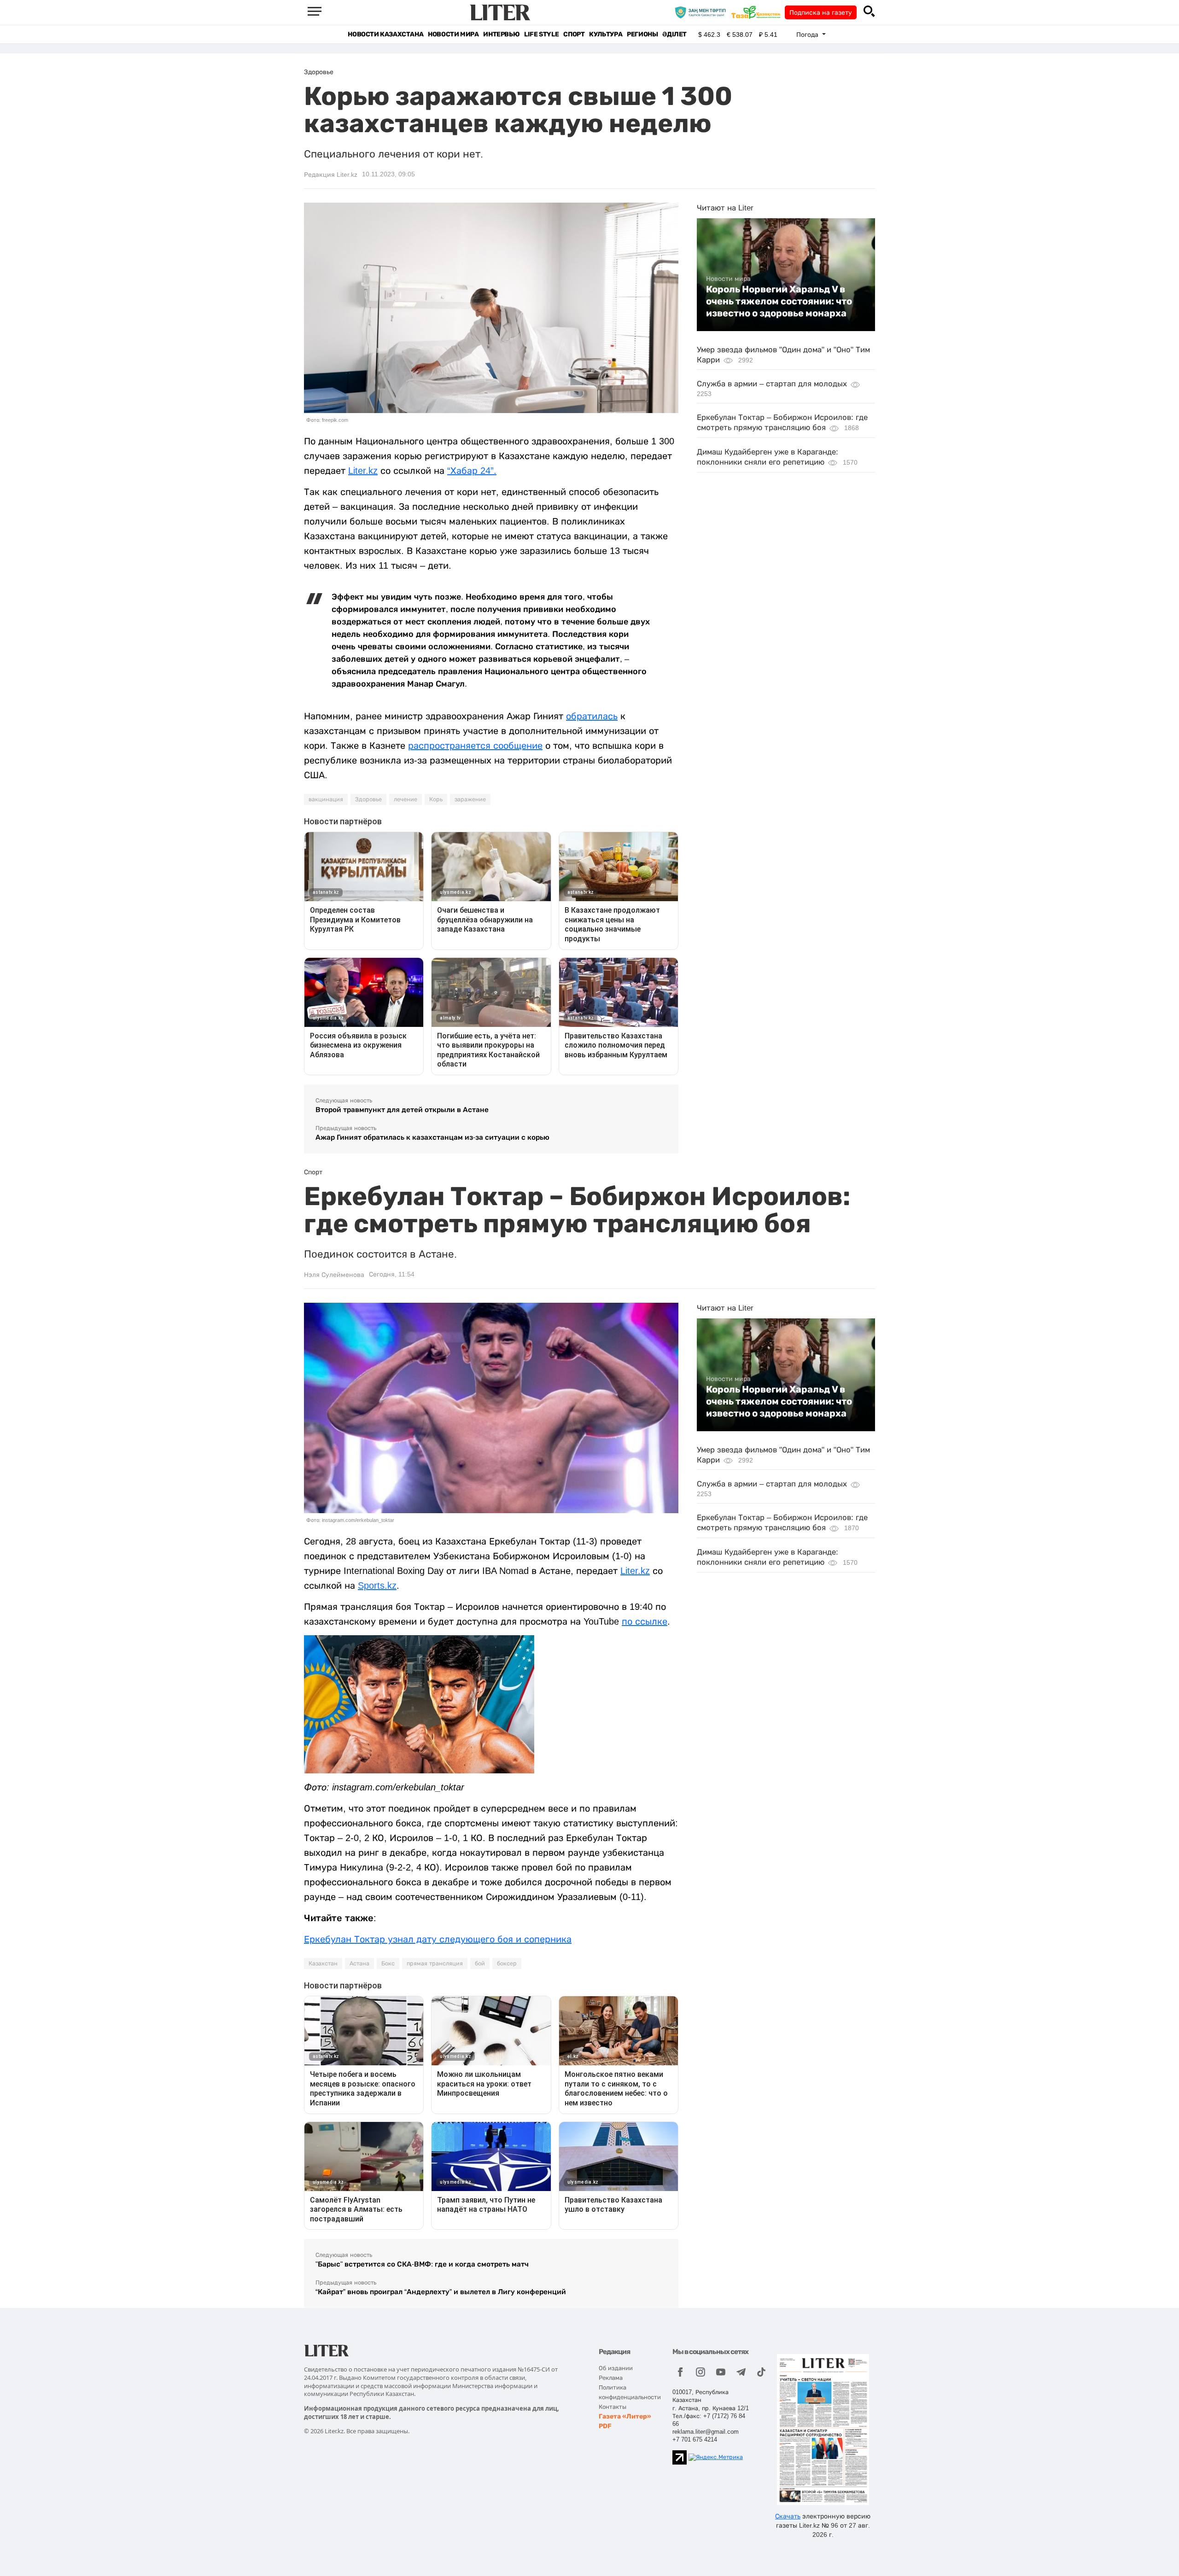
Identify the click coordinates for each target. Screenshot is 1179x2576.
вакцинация (326, 799)
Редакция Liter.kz (331, 175)
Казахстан (323, 1964)
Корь (436, 799)
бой (480, 1964)
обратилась (592, 716)
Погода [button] (808, 35)
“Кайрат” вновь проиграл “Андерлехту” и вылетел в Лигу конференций (441, 2292)
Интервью (501, 34)
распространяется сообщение (475, 746)
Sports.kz (377, 1585)
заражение (470, 799)
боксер (507, 1964)
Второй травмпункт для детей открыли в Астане (402, 1110)
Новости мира (453, 34)
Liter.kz (363, 471)
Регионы (642, 34)
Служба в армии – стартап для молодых (772, 384)
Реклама (611, 2378)
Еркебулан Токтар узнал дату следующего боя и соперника (438, 1939)
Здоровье (368, 799)
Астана (359, 1964)
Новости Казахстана (385, 34)
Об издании (616, 2368)
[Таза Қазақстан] (758, 12)
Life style (541, 34)
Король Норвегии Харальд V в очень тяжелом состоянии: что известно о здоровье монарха (779, 301)
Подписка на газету (821, 12)
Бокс (388, 1964)
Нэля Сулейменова (334, 1275)
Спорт (574, 34)
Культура (606, 34)
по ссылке (645, 1621)
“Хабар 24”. (472, 471)
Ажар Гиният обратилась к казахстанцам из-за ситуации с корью (432, 1137)
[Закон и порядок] (703, 12)
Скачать (788, 2516)
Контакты (613, 2407)
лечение (406, 799)
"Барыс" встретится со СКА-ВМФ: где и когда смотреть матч (422, 2264)
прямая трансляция (435, 1964)
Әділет (674, 34)
